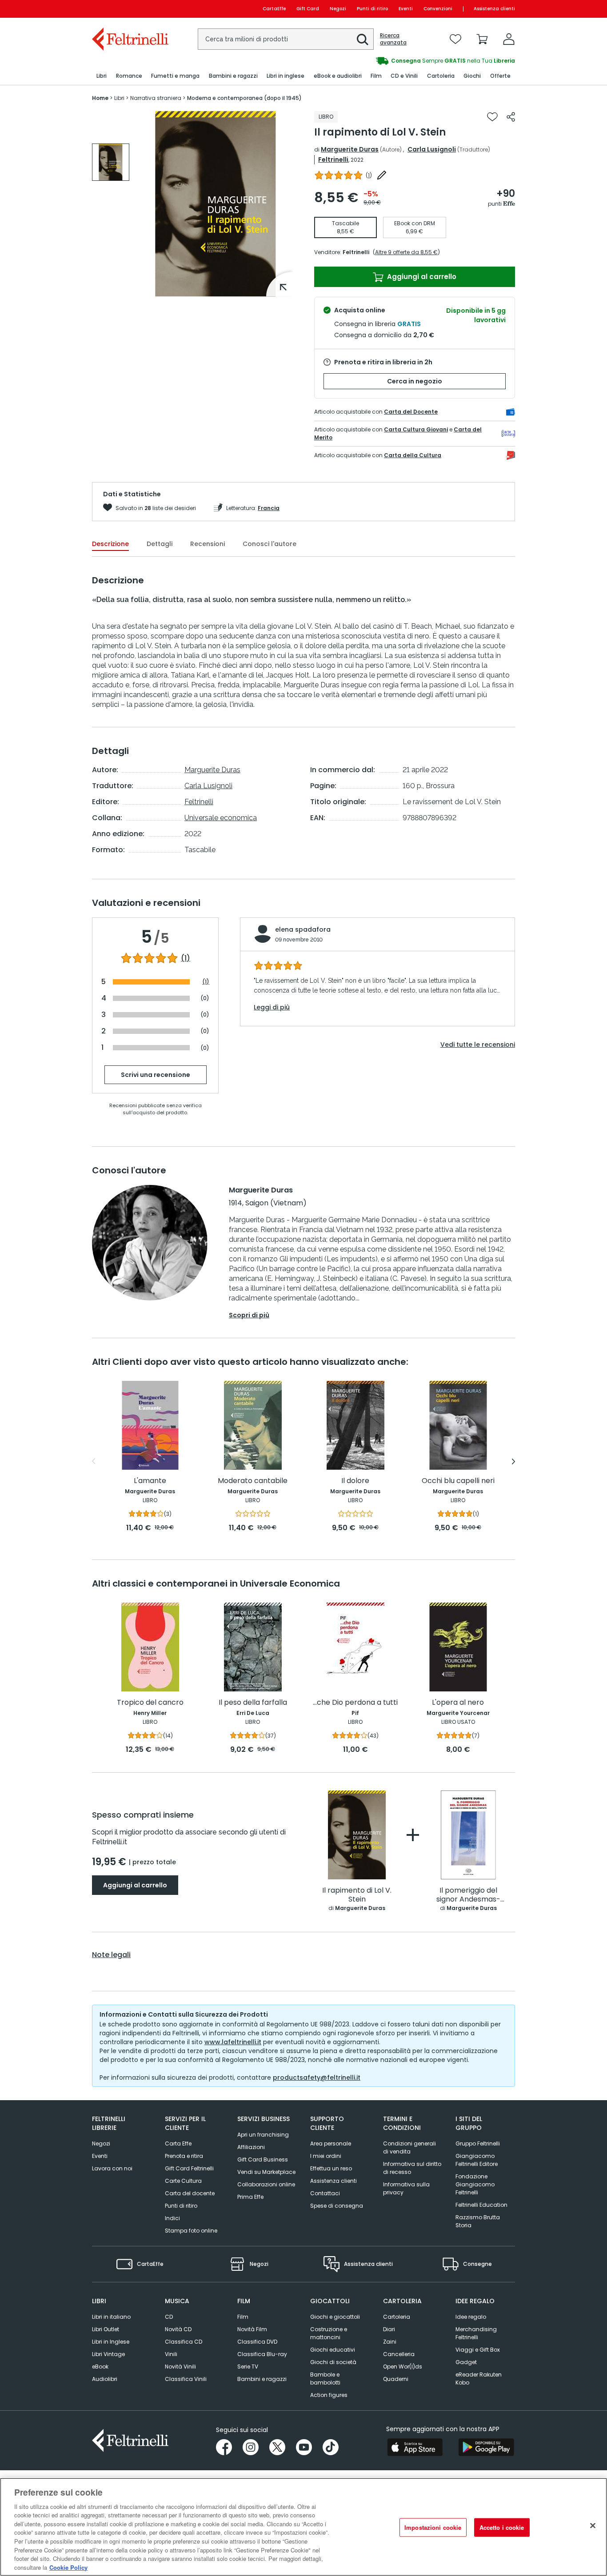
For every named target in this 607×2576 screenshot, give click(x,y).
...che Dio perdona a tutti (355, 1703)
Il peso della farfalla (253, 1703)
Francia (269, 508)
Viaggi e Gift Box (478, 2350)
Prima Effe (250, 2197)
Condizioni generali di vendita (409, 2147)
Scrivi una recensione (156, 1075)
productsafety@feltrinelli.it (317, 2078)
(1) (186, 958)
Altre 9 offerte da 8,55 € (406, 252)
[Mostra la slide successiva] (513, 1461)
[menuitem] (102, 76)
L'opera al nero (458, 1703)
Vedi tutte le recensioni (478, 1045)
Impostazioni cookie (433, 2527)
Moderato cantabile (253, 1481)
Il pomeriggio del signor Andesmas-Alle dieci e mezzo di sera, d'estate (468, 1895)
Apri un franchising (263, 2135)
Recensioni (208, 544)
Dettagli (160, 544)
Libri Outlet (106, 2329)
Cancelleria (399, 2354)
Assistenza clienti (494, 9)
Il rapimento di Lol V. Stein (357, 1895)
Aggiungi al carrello (421, 277)
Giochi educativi (333, 2350)
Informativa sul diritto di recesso (412, 2168)
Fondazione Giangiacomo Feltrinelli (475, 2184)
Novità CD (178, 2329)
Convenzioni (438, 9)
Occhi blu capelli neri (458, 1481)
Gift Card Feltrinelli (189, 2168)
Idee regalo (471, 2317)
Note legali (111, 1955)
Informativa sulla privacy (406, 2188)
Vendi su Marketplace (266, 2172)
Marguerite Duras (350, 149)
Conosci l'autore (270, 544)
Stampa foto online (191, 2231)
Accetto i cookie (502, 2527)
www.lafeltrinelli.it (233, 2042)
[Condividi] (511, 117)
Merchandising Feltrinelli (476, 2333)
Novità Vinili (180, 2367)
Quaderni (396, 2379)
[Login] (509, 39)
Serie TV (248, 2367)
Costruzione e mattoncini (329, 2333)
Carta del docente (190, 2193)
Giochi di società (333, 2362)
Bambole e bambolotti (325, 2379)
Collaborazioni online (266, 2184)
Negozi (338, 9)
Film (243, 2317)
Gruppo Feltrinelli (478, 2143)
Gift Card (308, 9)
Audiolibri (105, 2379)
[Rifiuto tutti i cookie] (593, 2526)
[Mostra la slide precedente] (94, 1461)
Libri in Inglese (111, 2342)
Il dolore (355, 1481)
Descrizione (110, 544)
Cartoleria (397, 2317)
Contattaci (325, 2193)
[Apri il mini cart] (482, 39)
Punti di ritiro (372, 9)
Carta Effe (178, 2143)
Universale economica (221, 818)
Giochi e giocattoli (335, 2317)
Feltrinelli (333, 160)
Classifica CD (184, 2342)
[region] (303, 2527)
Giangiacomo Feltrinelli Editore (477, 2160)
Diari (389, 2329)
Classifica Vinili (186, 2379)
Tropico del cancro (150, 1703)
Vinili (171, 2354)
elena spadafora (303, 929)
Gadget (466, 2362)
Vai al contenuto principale (130, 9)
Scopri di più (249, 1315)
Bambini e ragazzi (262, 2379)
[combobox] (286, 39)
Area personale (331, 2143)
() (369, 175)
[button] (363, 40)
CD (169, 2317)
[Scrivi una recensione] (382, 175)
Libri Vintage (108, 2354)
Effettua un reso (331, 2168)
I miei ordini (326, 2156)
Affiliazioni (251, 2147)
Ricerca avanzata (393, 39)
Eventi (406, 9)
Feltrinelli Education (481, 2205)
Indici (172, 2218)
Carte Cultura (183, 2181)
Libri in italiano (111, 2317)
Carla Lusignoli (432, 149)
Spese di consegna (337, 2206)
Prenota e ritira (184, 2156)
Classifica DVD (257, 2342)
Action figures (329, 2395)
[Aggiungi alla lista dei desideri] (492, 117)
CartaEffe (274, 9)
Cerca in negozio (415, 381)
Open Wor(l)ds (403, 2367)
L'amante (150, 1481)
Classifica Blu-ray (262, 2354)
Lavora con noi (112, 2168)
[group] (409, 61)
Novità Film (252, 2329)
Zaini (390, 2342)
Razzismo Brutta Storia (478, 2221)
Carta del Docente (411, 412)
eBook (100, 2367)
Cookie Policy (68, 2567)
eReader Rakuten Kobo (479, 2379)
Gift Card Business (263, 2159)
